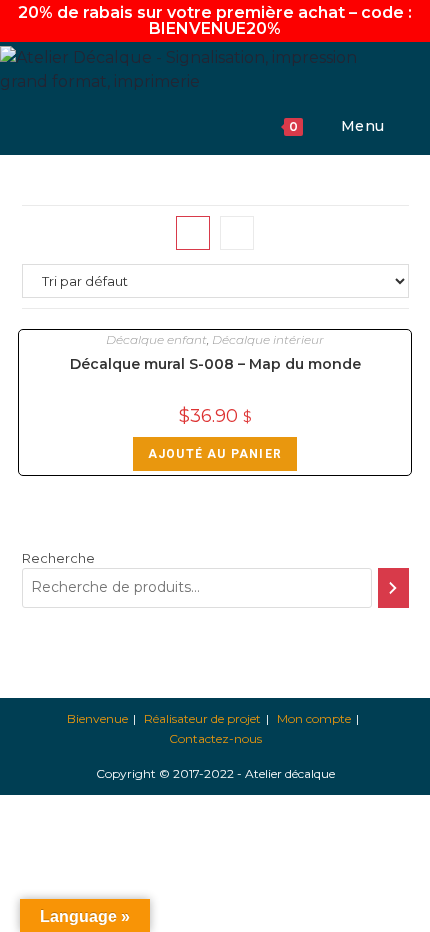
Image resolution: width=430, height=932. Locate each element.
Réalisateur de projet (202, 718)
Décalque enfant (156, 339)
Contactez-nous (215, 738)
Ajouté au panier (215, 454)
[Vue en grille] (193, 233)
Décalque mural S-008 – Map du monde (215, 364)
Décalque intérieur (268, 339)
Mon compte (314, 718)
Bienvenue (97, 718)
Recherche (58, 558)
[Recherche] (393, 588)
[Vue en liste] (237, 233)
